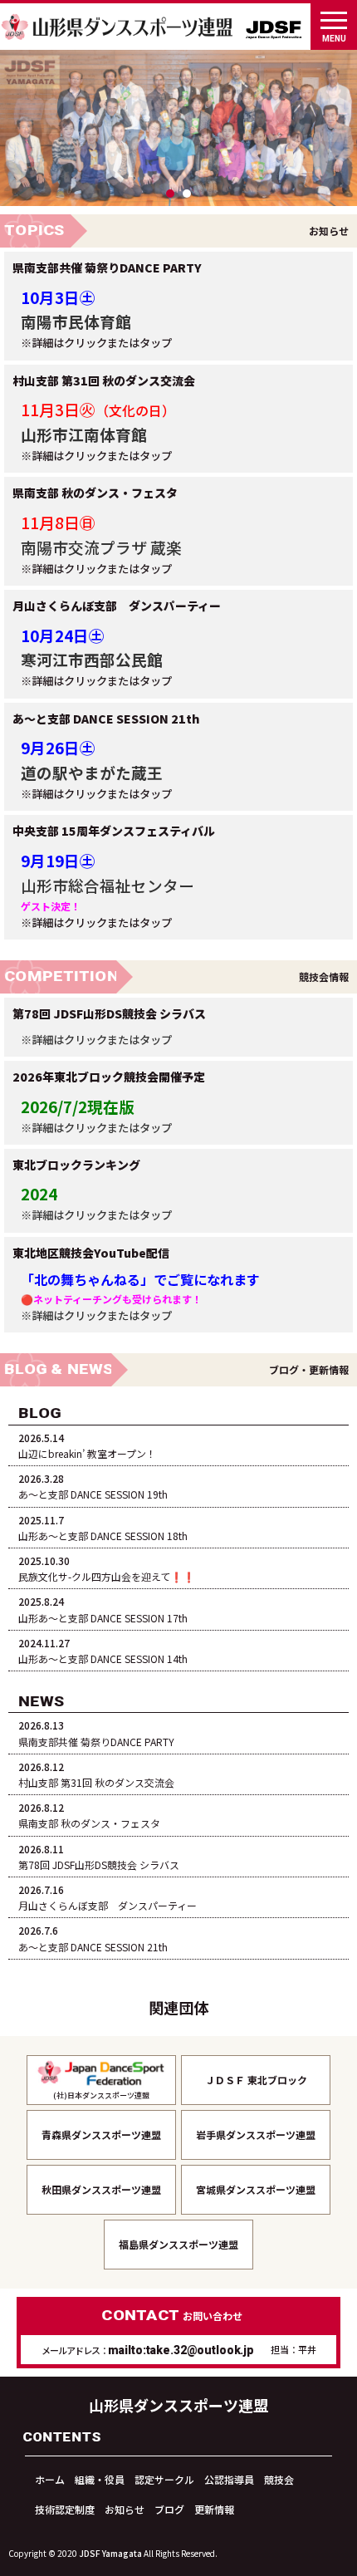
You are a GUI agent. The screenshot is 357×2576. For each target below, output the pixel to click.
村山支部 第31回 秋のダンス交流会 (96, 1774)
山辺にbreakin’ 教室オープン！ (87, 1445)
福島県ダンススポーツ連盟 (178, 2244)
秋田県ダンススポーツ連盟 (101, 2189)
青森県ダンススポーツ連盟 (101, 2134)
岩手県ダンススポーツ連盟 (256, 2134)
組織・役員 (100, 2479)
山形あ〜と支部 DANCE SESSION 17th (103, 1609)
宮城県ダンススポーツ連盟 (256, 2189)
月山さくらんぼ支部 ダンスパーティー (108, 1897)
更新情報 (214, 2509)
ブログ (169, 2509)
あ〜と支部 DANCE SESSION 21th (93, 1938)
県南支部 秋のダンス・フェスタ (89, 1815)
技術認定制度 (65, 2509)
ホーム (50, 2479)
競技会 (279, 2479)
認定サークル (164, 2479)
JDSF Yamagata (110, 2553)
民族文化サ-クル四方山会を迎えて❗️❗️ (107, 1568)
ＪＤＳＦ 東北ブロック (256, 2080)
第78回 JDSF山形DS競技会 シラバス (99, 1857)
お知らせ (125, 2509)
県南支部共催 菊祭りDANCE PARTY (96, 1733)
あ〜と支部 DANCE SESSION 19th (93, 1486)
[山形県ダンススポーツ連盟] (118, 22)
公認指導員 (229, 2479)
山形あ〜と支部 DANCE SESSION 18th (103, 1528)
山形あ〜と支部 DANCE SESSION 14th (103, 1651)
